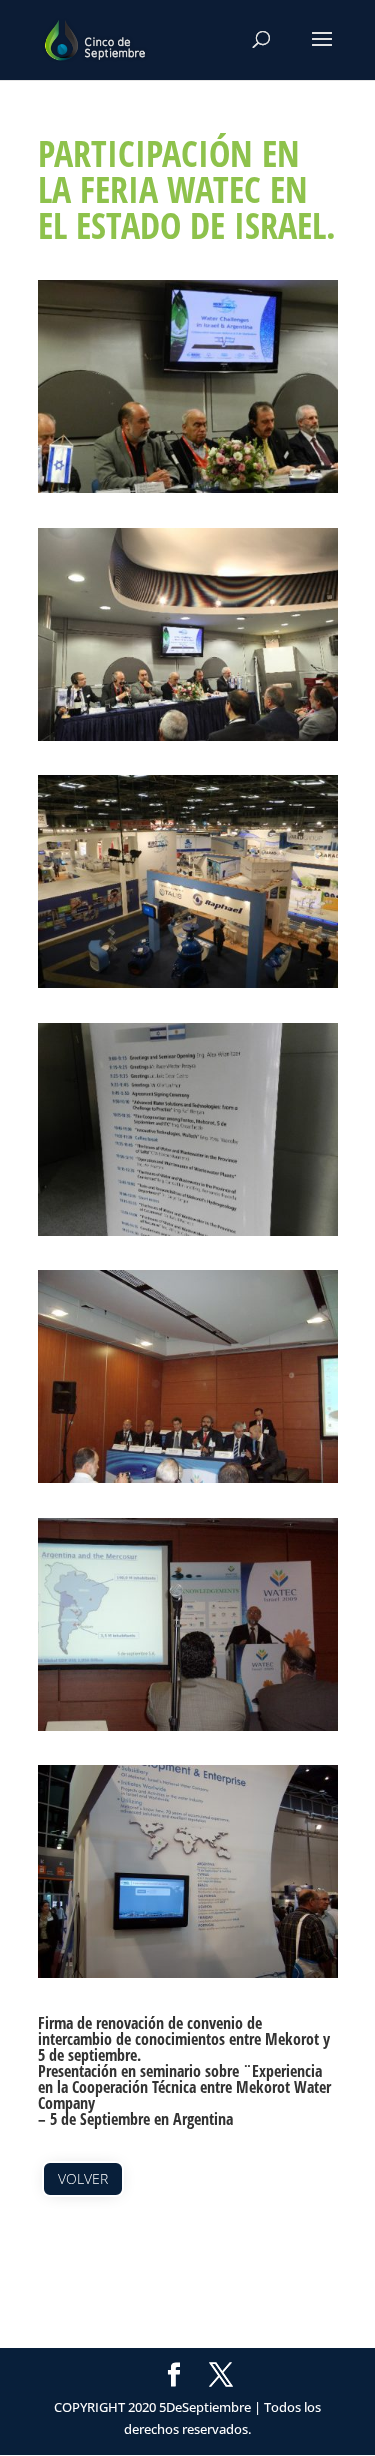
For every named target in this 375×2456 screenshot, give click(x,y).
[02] (188, 741)
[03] (188, 988)
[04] (188, 1236)
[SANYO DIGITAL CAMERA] (188, 1483)
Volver (83, 2178)
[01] (188, 493)
